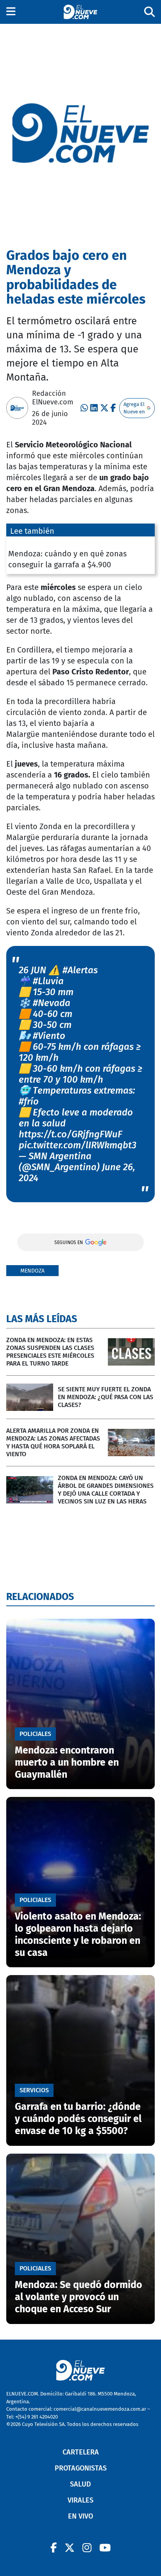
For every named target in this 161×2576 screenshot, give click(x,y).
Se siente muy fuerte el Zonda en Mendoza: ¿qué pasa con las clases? (106, 1397)
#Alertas (80, 970)
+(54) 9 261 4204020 (37, 2417)
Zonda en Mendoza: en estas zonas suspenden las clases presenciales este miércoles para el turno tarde (50, 1352)
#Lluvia (48, 981)
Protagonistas (81, 2468)
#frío (29, 1101)
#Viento (49, 1036)
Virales (80, 2500)
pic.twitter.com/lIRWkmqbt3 (78, 1145)
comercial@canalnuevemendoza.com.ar (100, 2409)
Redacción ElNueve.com (53, 398)
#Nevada (52, 1003)
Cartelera (81, 2452)
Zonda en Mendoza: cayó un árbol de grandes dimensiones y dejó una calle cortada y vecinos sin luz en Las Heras (106, 1490)
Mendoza (32, 1271)
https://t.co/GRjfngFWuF (71, 1134)
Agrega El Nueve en (134, 408)
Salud (80, 2484)
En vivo (80, 2516)
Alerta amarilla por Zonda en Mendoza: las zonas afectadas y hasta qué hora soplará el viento (53, 1442)
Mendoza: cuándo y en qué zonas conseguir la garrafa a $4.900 (67, 559)
